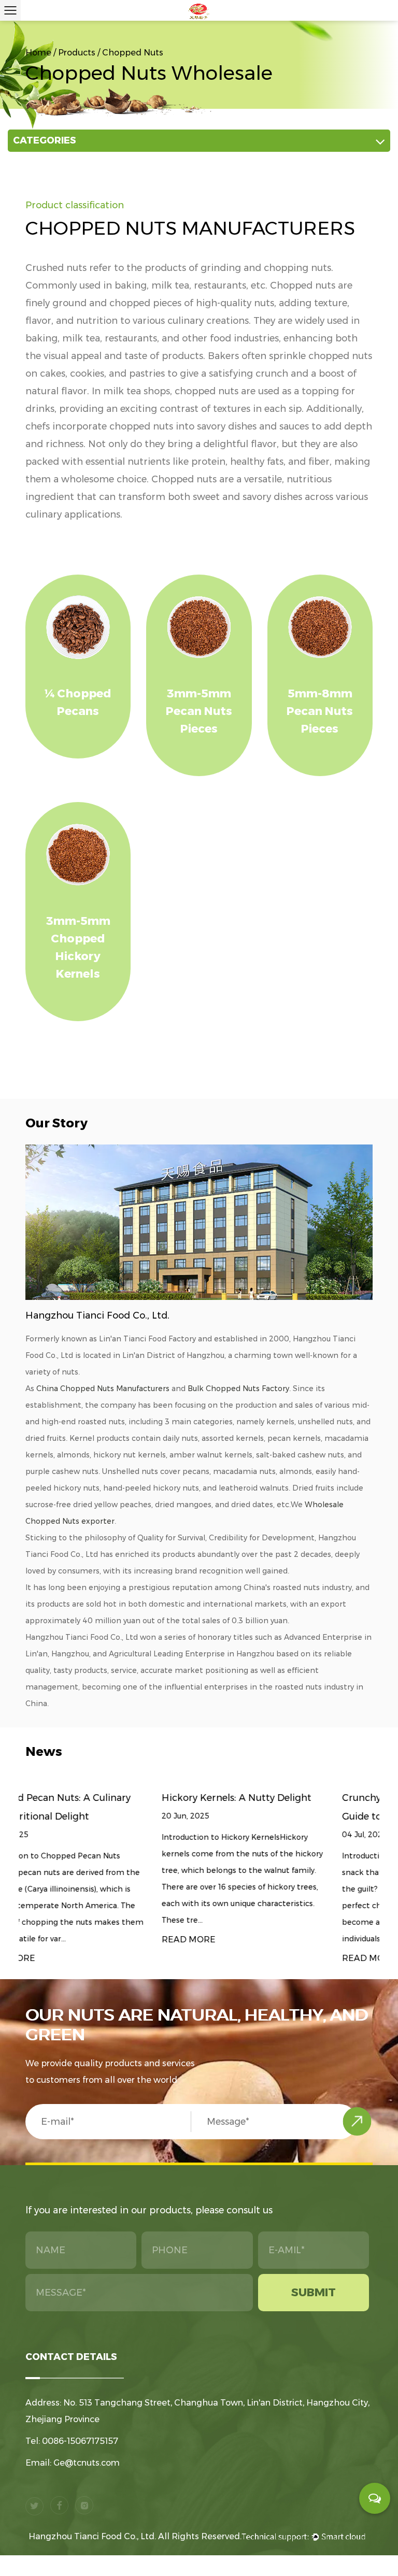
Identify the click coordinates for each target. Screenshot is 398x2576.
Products (77, 53)
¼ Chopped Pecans (78, 702)
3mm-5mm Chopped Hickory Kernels (78, 947)
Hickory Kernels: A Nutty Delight (100, 1798)
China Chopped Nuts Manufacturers (103, 1389)
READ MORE (52, 1940)
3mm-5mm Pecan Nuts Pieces (199, 711)
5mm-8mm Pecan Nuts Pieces (320, 711)
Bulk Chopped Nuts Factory (238, 1389)
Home (38, 53)
